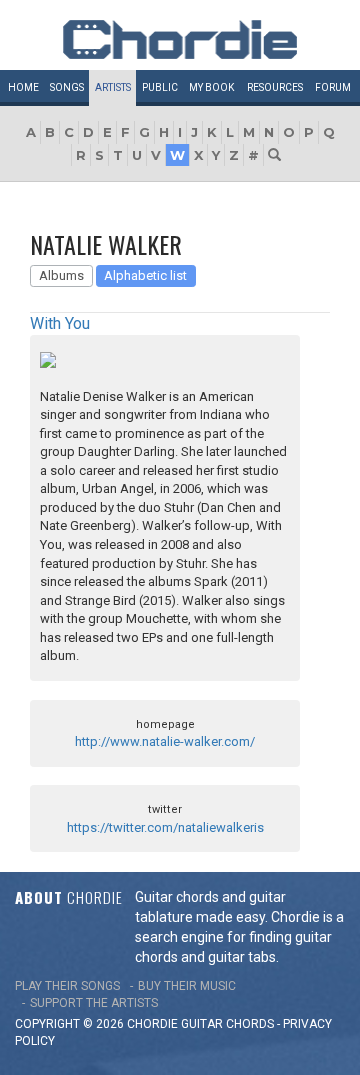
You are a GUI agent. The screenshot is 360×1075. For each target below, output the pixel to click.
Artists (113, 87)
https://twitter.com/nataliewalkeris (165, 827)
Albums (61, 275)
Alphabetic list (145, 275)
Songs (67, 87)
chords (250, 1024)
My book (211, 87)
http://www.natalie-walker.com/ (165, 741)
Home (23, 87)
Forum (333, 87)
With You (60, 323)
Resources (275, 87)
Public (160, 87)
